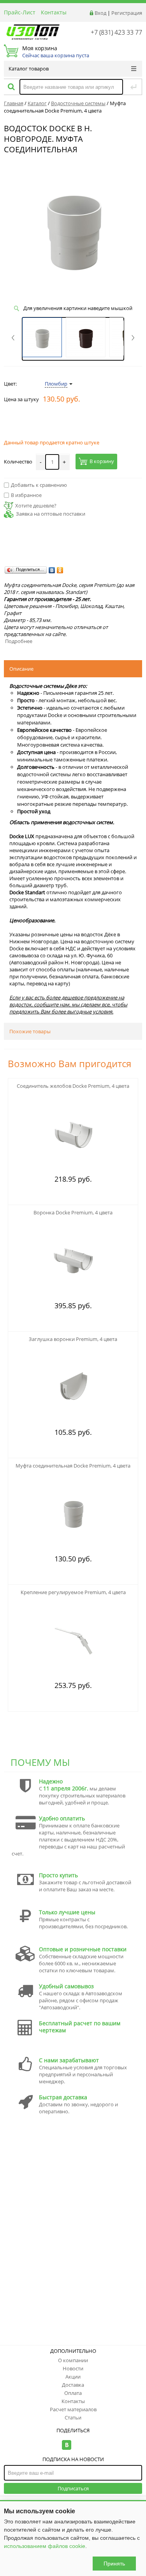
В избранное (26, 495)
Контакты (54, 12)
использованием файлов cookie (45, 2546)
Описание (21, 669)
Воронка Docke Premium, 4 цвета (73, 1212)
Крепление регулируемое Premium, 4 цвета (73, 1592)
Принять (114, 2564)
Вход (100, 13)
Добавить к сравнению (39, 485)
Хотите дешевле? (36, 506)
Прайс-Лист (20, 12)
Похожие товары (30, 1031)
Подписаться (73, 2488)
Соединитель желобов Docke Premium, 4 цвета (73, 1086)
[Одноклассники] (60, 570)
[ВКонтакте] (52, 570)
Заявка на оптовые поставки (51, 514)
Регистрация (127, 13)
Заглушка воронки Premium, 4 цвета (73, 1339)
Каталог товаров (29, 69)
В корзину (102, 462)
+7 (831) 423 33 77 (116, 32)
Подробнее (19, 641)
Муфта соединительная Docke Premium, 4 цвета (73, 1466)
